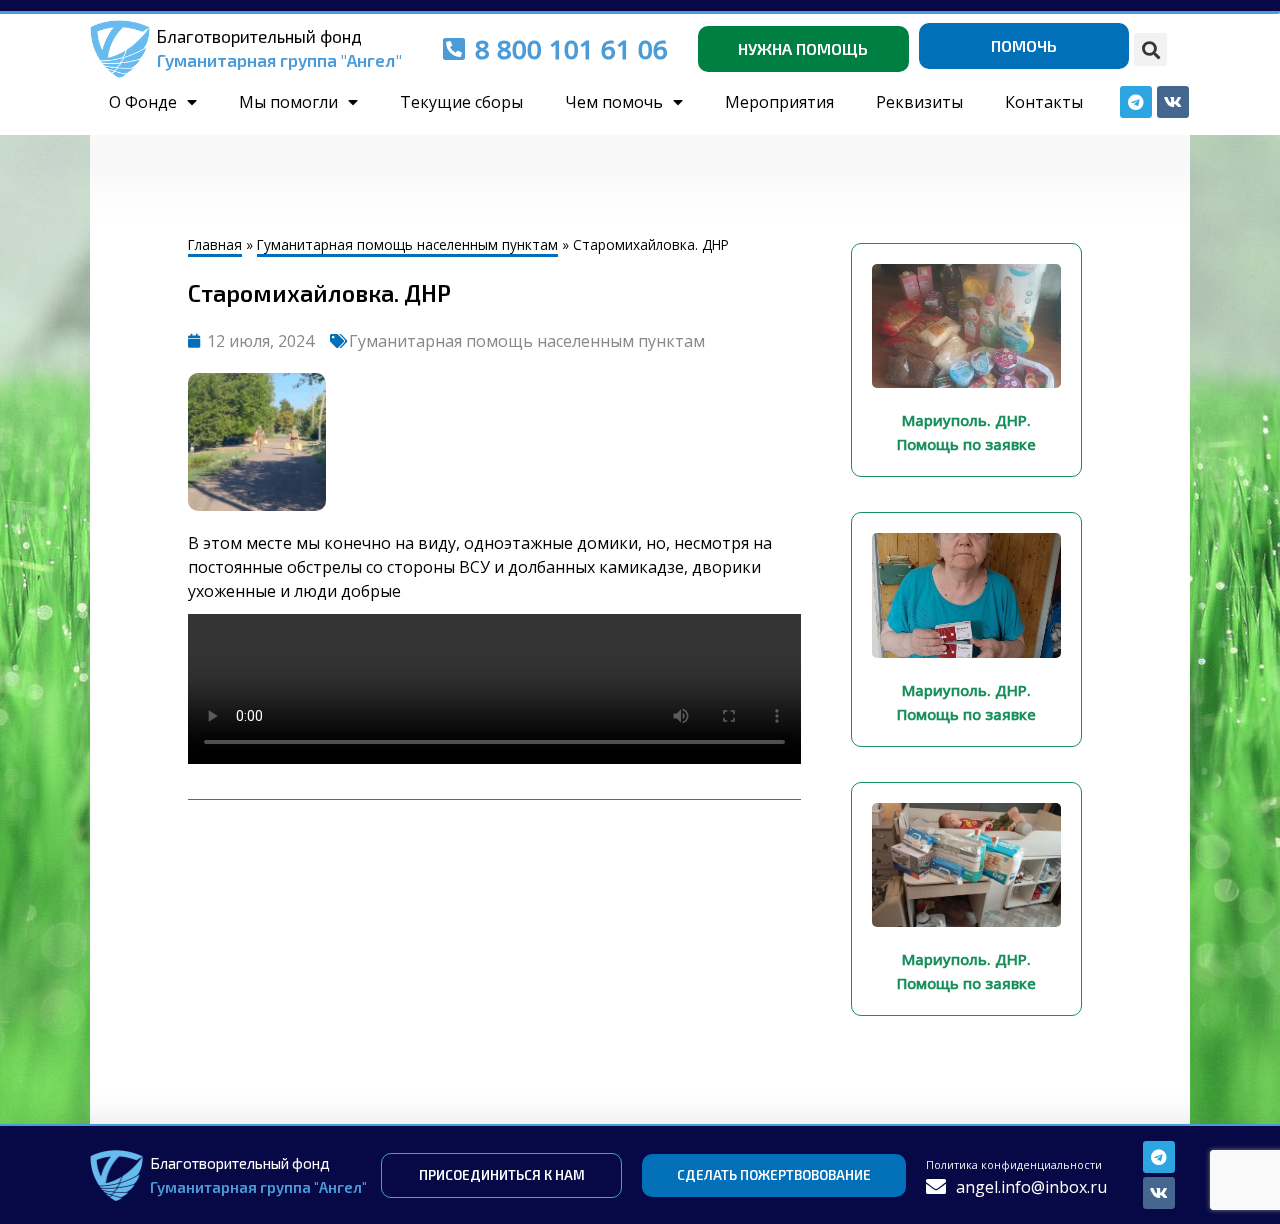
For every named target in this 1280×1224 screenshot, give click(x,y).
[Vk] (1159, 1193)
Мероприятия (779, 102)
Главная (215, 244)
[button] (1150, 49)
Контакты (1044, 102)
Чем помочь (614, 102)
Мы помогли (288, 102)
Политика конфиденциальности (1014, 1164)
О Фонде (143, 102)
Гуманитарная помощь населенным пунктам (407, 244)
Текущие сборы (461, 102)
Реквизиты (919, 102)
